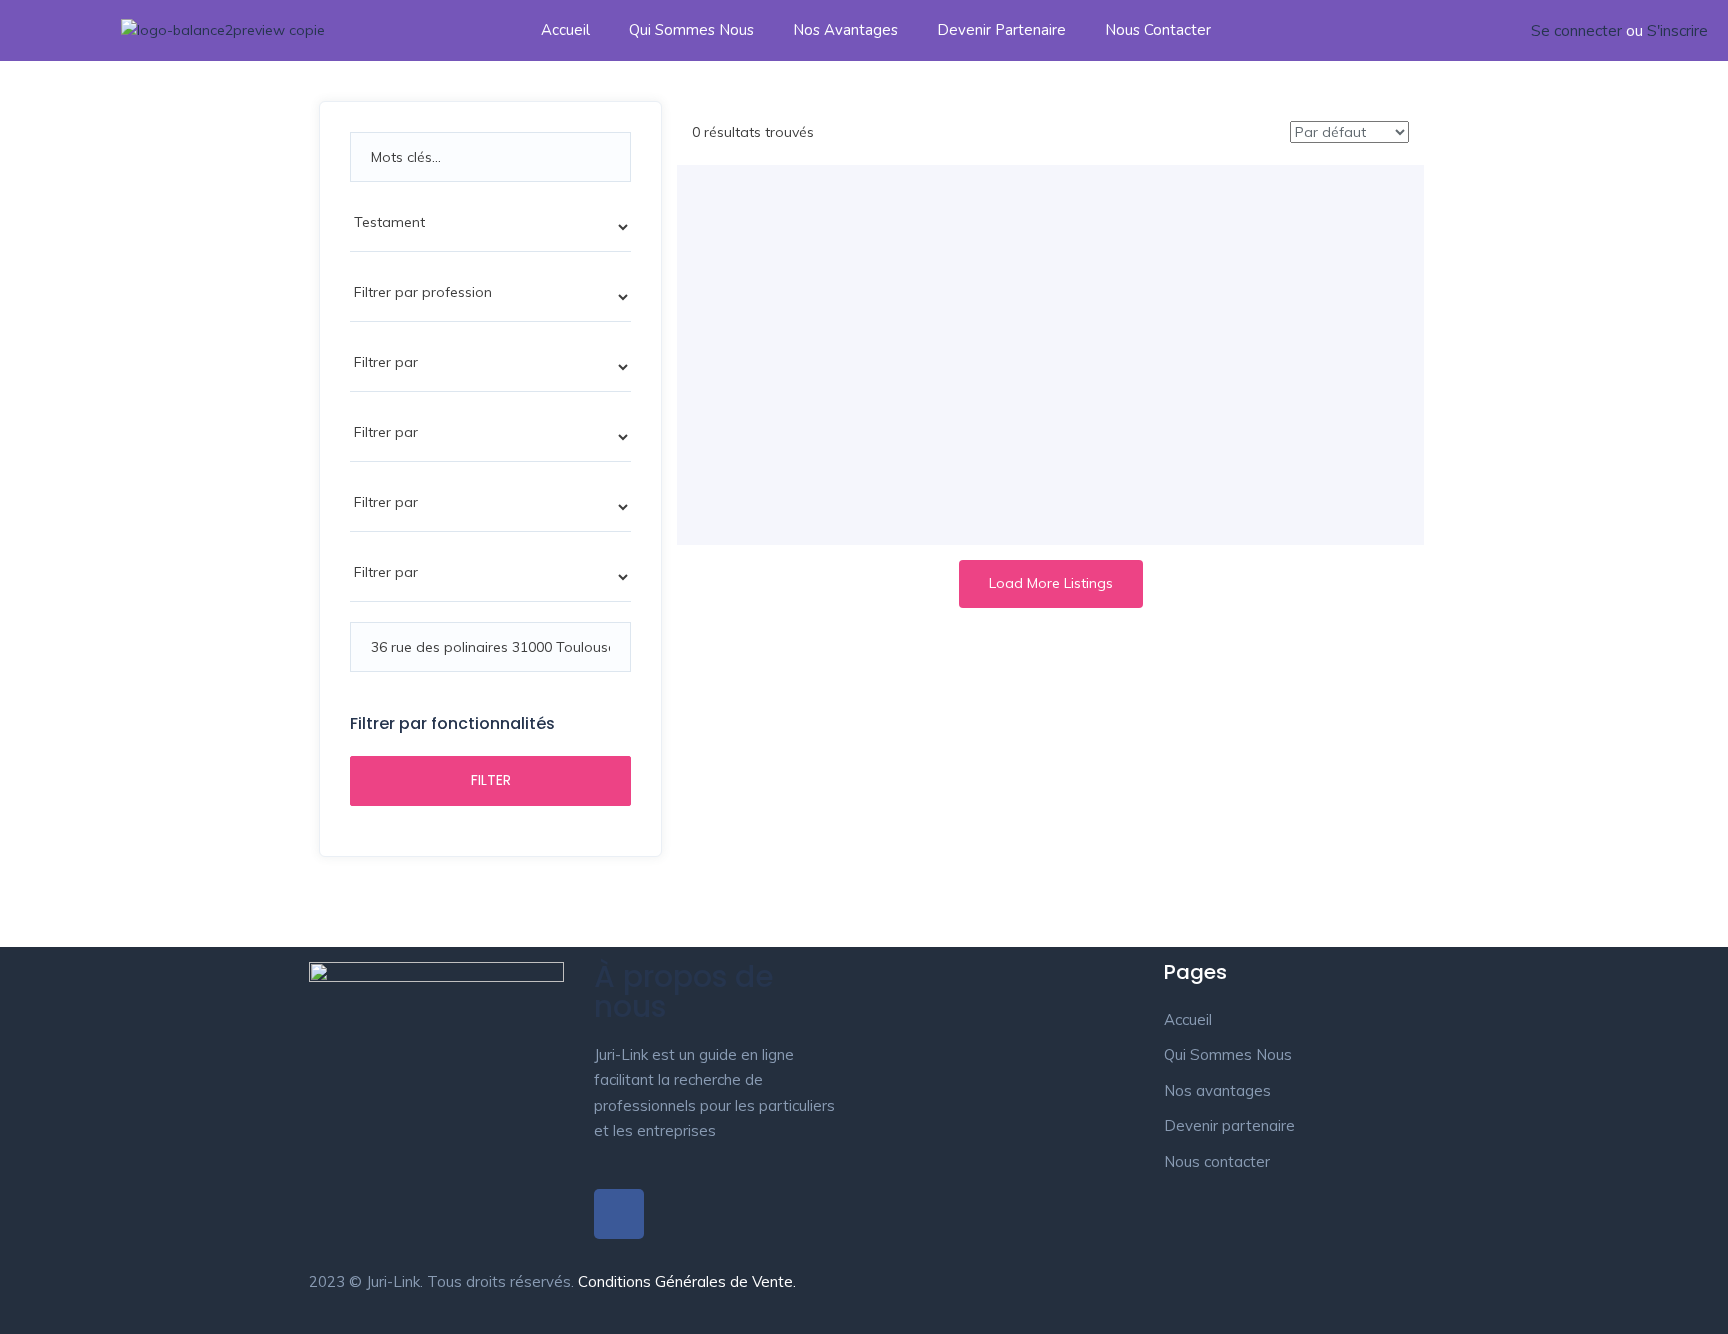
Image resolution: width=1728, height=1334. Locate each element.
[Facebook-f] (619, 1214)
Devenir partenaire (1001, 30)
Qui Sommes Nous (691, 30)
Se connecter (1576, 30)
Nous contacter (1158, 30)
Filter (491, 780)
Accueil (565, 30)
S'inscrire (1677, 30)
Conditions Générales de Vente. (687, 1281)
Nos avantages (845, 30)
